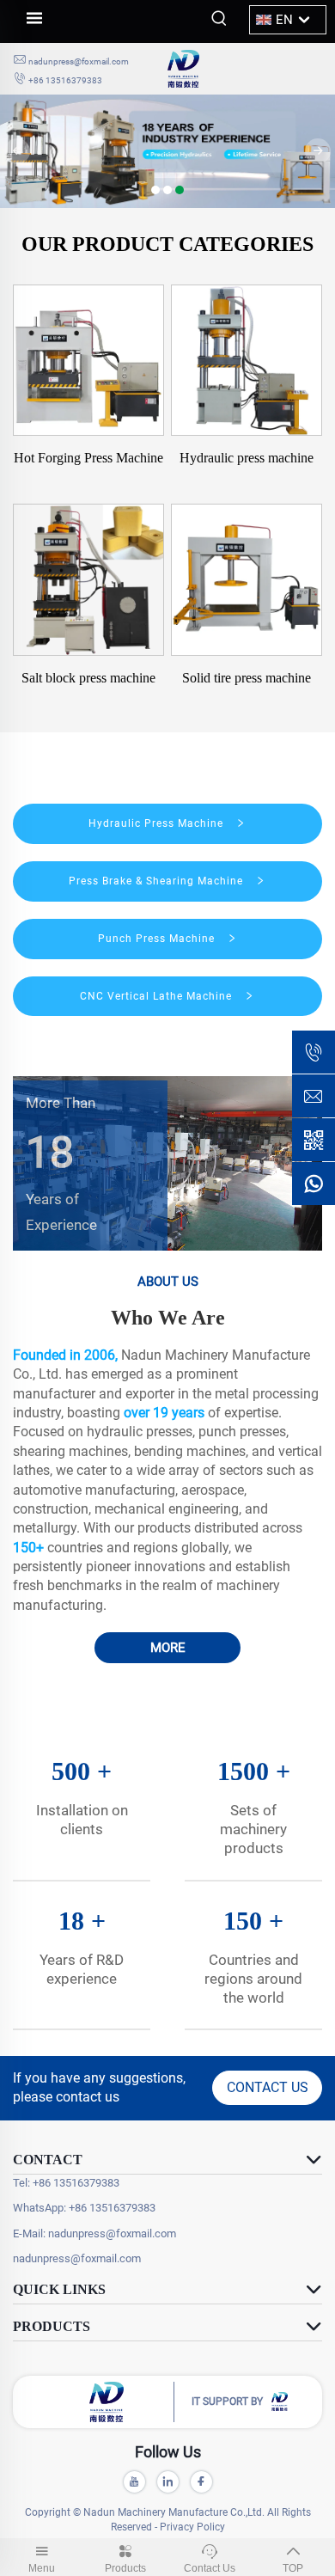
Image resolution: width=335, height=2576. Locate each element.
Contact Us (210, 2568)
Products (125, 2568)
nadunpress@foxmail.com (79, 61)
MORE (168, 1648)
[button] (155, 190)
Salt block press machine (88, 678)
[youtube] (134, 2482)
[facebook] (201, 2482)
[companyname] (245, 69)
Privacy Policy (192, 2527)
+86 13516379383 (65, 80)
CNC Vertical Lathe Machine (158, 996)
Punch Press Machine (158, 939)
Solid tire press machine (247, 678)
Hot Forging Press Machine (88, 458)
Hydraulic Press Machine (158, 823)
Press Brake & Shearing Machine (158, 881)
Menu (42, 2568)
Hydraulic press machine (247, 458)
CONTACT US (268, 2087)
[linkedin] (168, 2482)
